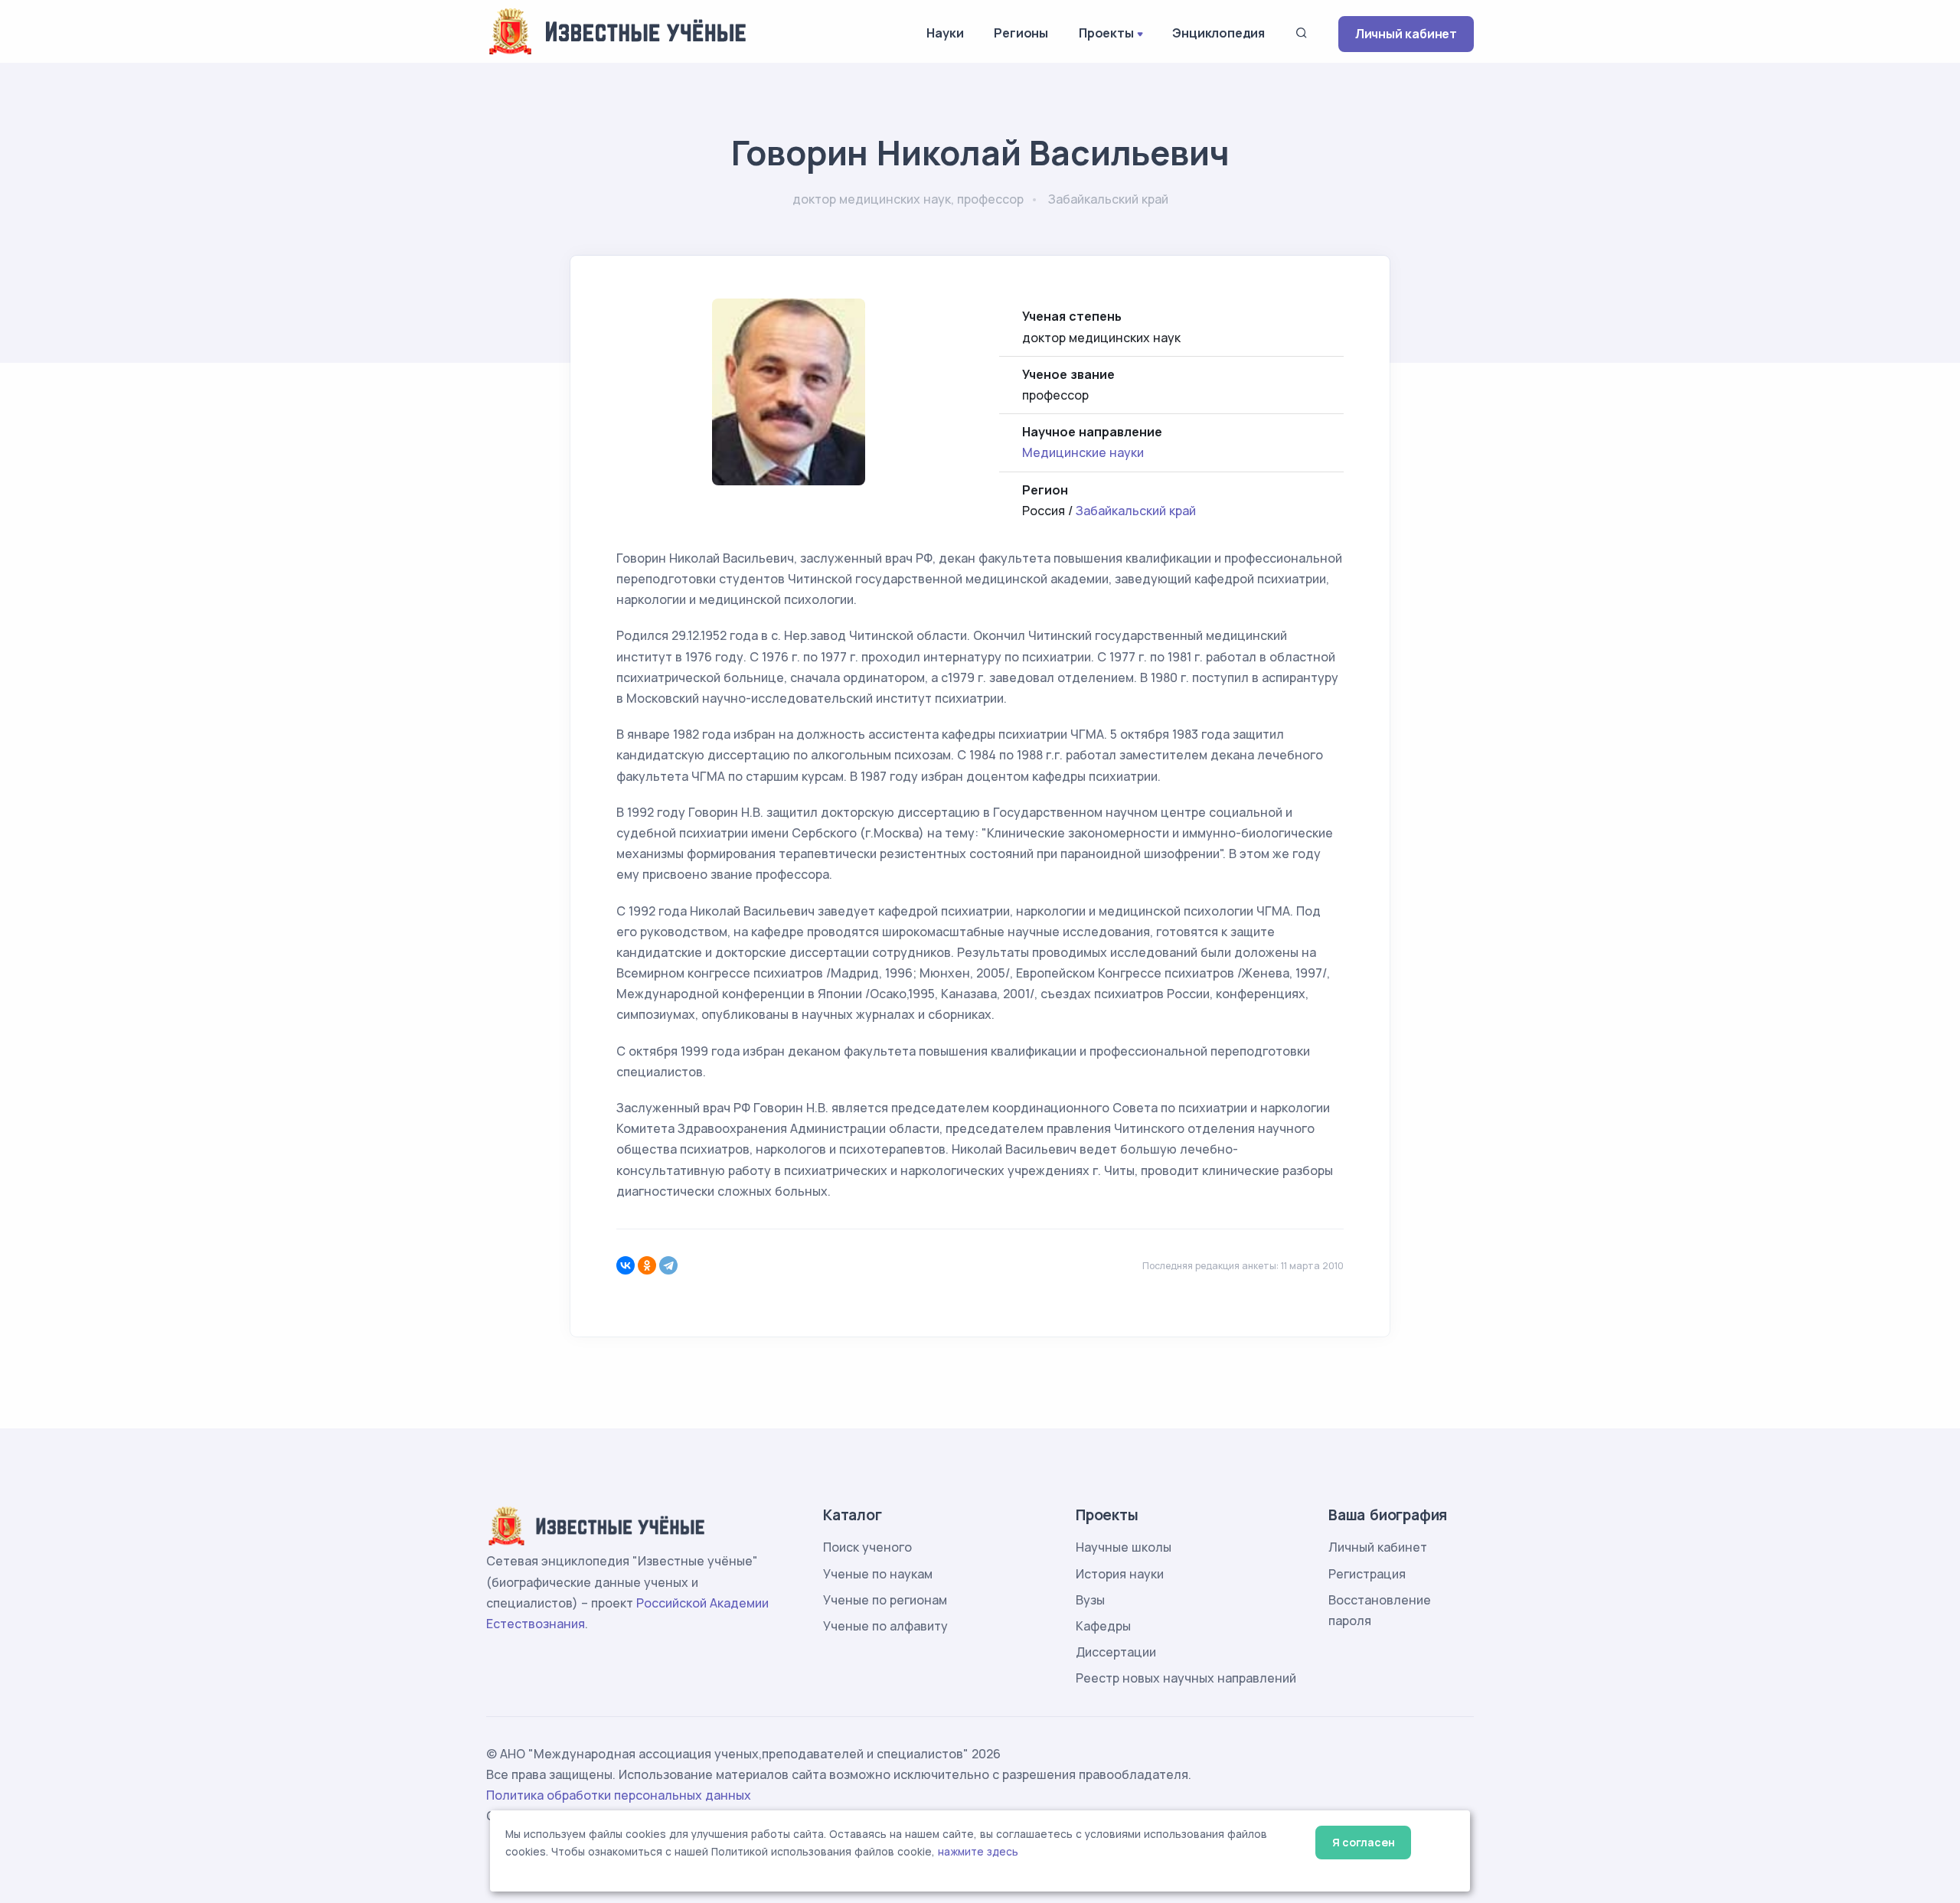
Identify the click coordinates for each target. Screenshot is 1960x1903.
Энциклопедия (1218, 33)
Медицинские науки (1083, 452)
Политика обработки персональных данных (619, 1795)
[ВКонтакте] (626, 1265)
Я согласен (1363, 1842)
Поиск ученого (867, 1547)
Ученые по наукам (878, 1574)
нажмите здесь (978, 1852)
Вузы (1090, 1600)
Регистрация (1367, 1574)
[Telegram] (668, 1265)
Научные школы (1124, 1547)
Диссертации (1116, 1652)
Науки (945, 33)
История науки (1120, 1574)
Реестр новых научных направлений (1186, 1678)
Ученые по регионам (885, 1600)
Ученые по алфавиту (885, 1626)
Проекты (1106, 33)
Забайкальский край (1136, 511)
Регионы (1021, 33)
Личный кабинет (1406, 34)
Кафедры (1103, 1626)
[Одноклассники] (647, 1265)
